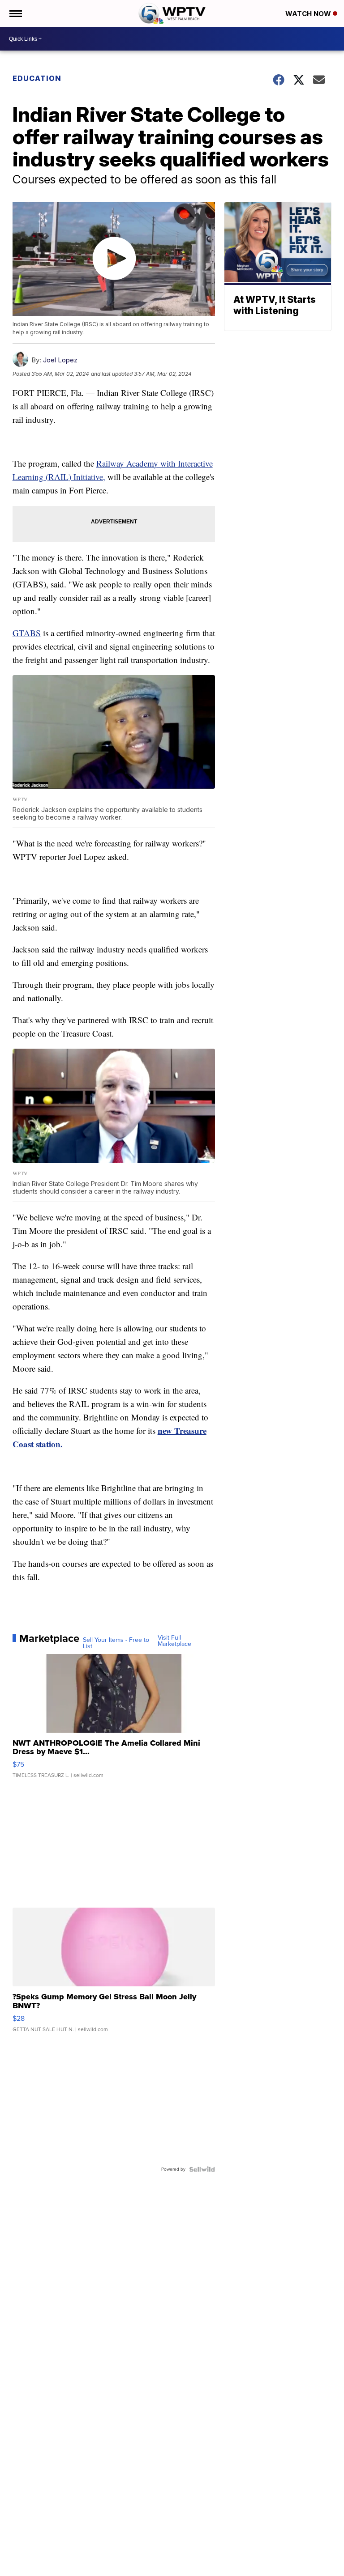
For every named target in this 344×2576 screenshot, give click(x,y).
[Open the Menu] (15, 13)
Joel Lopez (60, 360)
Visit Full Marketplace (174, 1641)
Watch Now (309, 14)
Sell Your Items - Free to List (116, 1643)
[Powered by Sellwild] (202, 2169)
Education (37, 78)
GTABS (27, 633)
